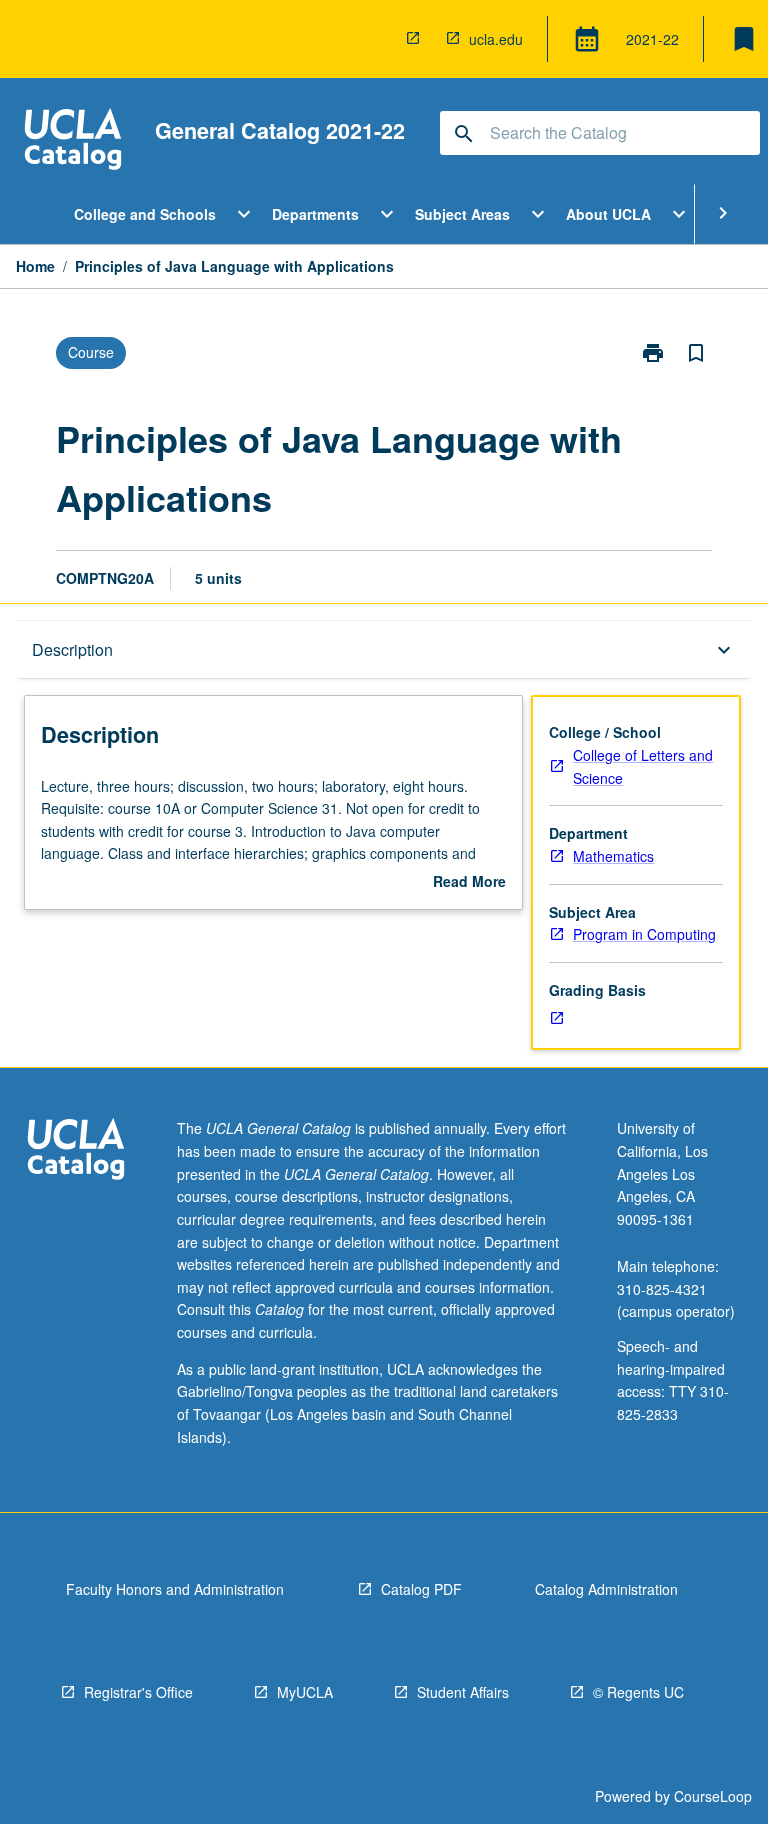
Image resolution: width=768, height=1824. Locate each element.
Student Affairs (463, 1692)
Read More (469, 882)
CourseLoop (713, 1796)
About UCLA (608, 214)
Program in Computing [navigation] (644, 934)
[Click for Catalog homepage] (73, 141)
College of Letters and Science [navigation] (643, 766)
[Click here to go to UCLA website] (76, 1151)
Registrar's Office (138, 1692)
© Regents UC (638, 1692)
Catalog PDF (421, 1589)
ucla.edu (496, 39)
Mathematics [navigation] (613, 856)
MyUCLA (305, 1692)
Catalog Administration (606, 1589)
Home (35, 266)
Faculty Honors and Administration (175, 1589)
